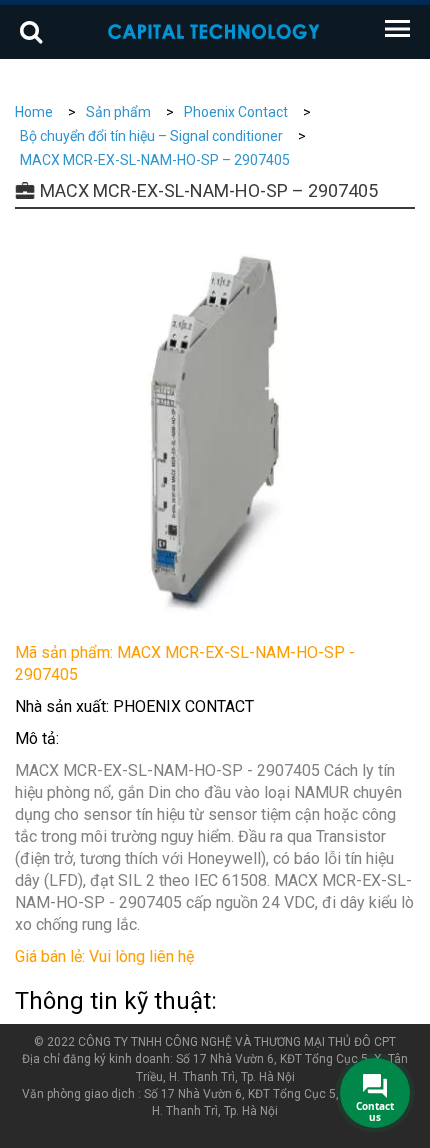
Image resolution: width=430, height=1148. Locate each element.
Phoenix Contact (236, 112)
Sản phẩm (118, 112)
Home (34, 112)
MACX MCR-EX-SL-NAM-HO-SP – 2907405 (155, 160)
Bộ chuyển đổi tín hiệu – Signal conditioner (151, 136)
